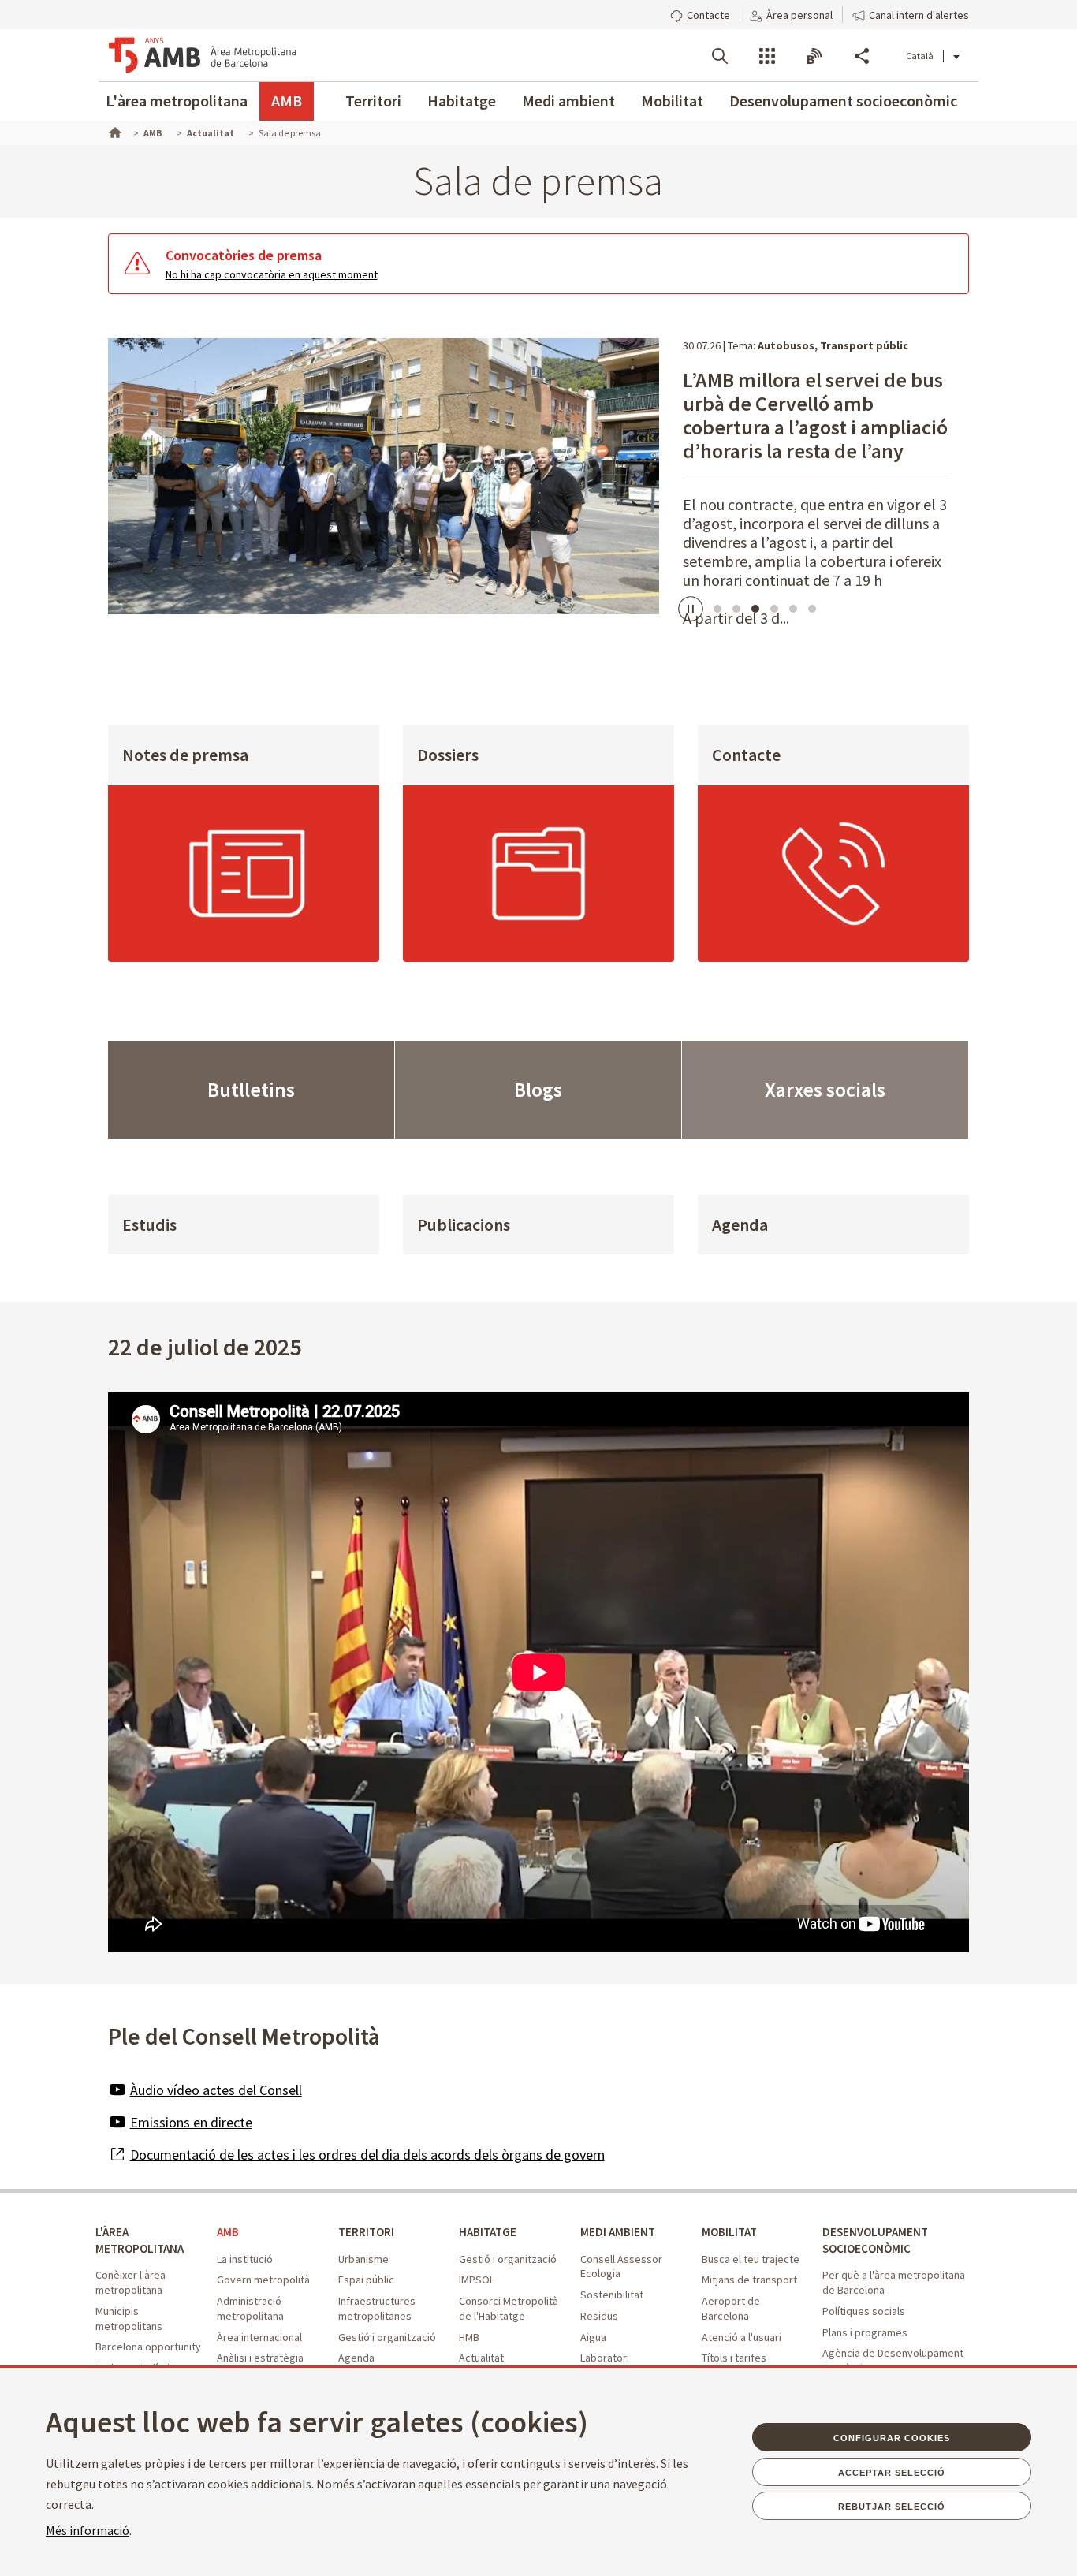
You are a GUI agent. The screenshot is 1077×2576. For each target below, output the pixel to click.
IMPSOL (477, 2280)
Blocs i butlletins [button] (814, 56)
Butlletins (251, 1090)
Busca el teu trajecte (751, 2259)
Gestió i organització (387, 2337)
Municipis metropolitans (129, 2319)
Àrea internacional (259, 2337)
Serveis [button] (767, 56)
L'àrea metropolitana (177, 101)
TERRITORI (366, 2232)
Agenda (740, 1225)
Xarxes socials (825, 1090)
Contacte (746, 755)
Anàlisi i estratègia (260, 2358)
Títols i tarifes (734, 2358)
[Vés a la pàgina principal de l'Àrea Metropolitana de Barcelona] (203, 55)
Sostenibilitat (612, 2295)
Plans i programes (865, 2332)
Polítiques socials (864, 2311)
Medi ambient (568, 101)
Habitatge (462, 101)
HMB (469, 2337)
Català (920, 56)
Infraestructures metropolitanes (377, 2308)
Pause (688, 608)
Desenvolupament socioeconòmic (843, 101)
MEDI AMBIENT (618, 2232)
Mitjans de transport (749, 2280)
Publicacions (464, 1225)
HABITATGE (488, 2232)
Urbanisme (363, 2259)
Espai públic (366, 2280)
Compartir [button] (862, 56)
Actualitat (481, 2358)
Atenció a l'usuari (742, 2337)
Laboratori (605, 2358)
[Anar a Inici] (114, 131)
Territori (373, 101)
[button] (700, 13)
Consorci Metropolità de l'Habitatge (509, 2308)
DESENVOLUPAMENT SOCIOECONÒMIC (875, 2240)
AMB (287, 101)
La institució (245, 2259)
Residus (599, 2316)
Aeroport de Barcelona (731, 2308)
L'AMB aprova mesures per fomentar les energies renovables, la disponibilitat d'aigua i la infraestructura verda (807, 427)
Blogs (538, 1090)
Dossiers (448, 755)
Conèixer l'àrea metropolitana (130, 2282)
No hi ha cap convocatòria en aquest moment (272, 274)
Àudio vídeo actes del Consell (216, 2090)
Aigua (593, 2337)
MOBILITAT (729, 2232)
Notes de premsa (185, 755)
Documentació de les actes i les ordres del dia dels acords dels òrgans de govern (367, 2155)
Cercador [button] (720, 56)
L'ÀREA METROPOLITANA (140, 2240)
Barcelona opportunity (148, 2347)
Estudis (149, 1225)
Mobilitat (672, 101)
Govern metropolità (263, 2280)
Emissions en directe (191, 2122)
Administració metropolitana (250, 2308)
